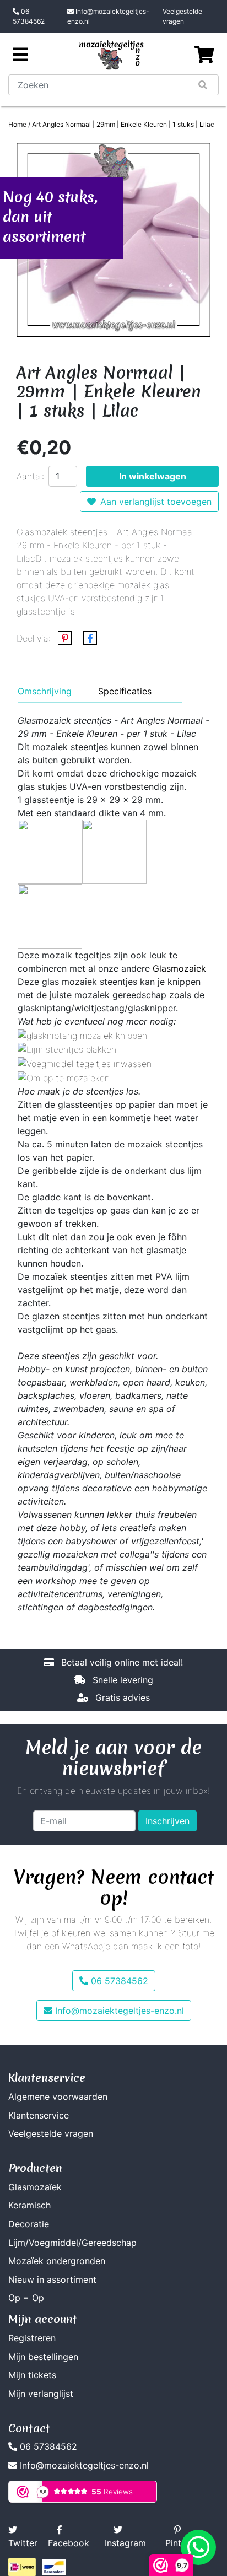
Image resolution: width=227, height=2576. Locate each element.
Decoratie (29, 2224)
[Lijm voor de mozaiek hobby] (67, 1049)
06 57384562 (29, 16)
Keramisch (29, 2205)
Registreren (32, 2338)
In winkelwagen (153, 476)
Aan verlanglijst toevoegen (156, 502)
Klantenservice (39, 2115)
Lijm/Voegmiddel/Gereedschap (72, 2243)
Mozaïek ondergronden (57, 2261)
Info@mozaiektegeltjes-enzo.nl (108, 16)
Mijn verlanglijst (41, 2394)
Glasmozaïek (35, 2187)
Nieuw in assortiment (52, 2279)
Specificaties (125, 691)
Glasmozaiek (179, 968)
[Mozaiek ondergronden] (64, 1077)
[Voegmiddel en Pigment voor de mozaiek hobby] (85, 1063)
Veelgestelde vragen (182, 16)
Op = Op (26, 2298)
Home (17, 124)
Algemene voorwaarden (58, 2097)
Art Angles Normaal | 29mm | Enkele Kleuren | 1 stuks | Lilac (123, 124)
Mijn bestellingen (43, 2357)
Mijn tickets (32, 2375)
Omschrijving (45, 691)
